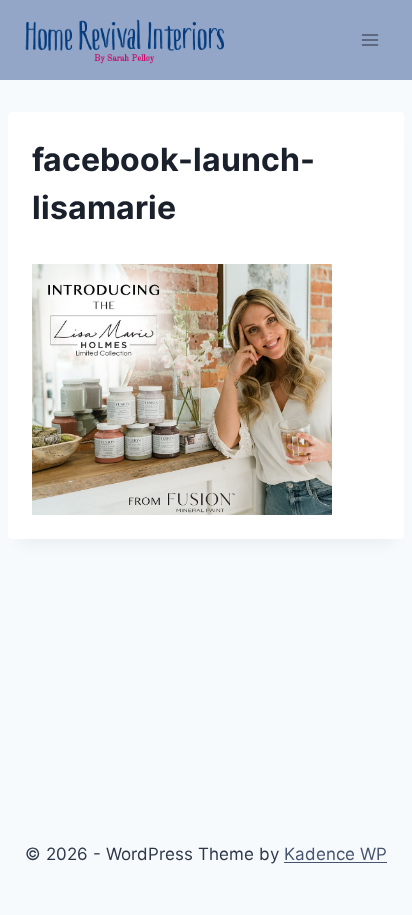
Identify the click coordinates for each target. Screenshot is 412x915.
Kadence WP (335, 854)
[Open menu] (369, 39)
